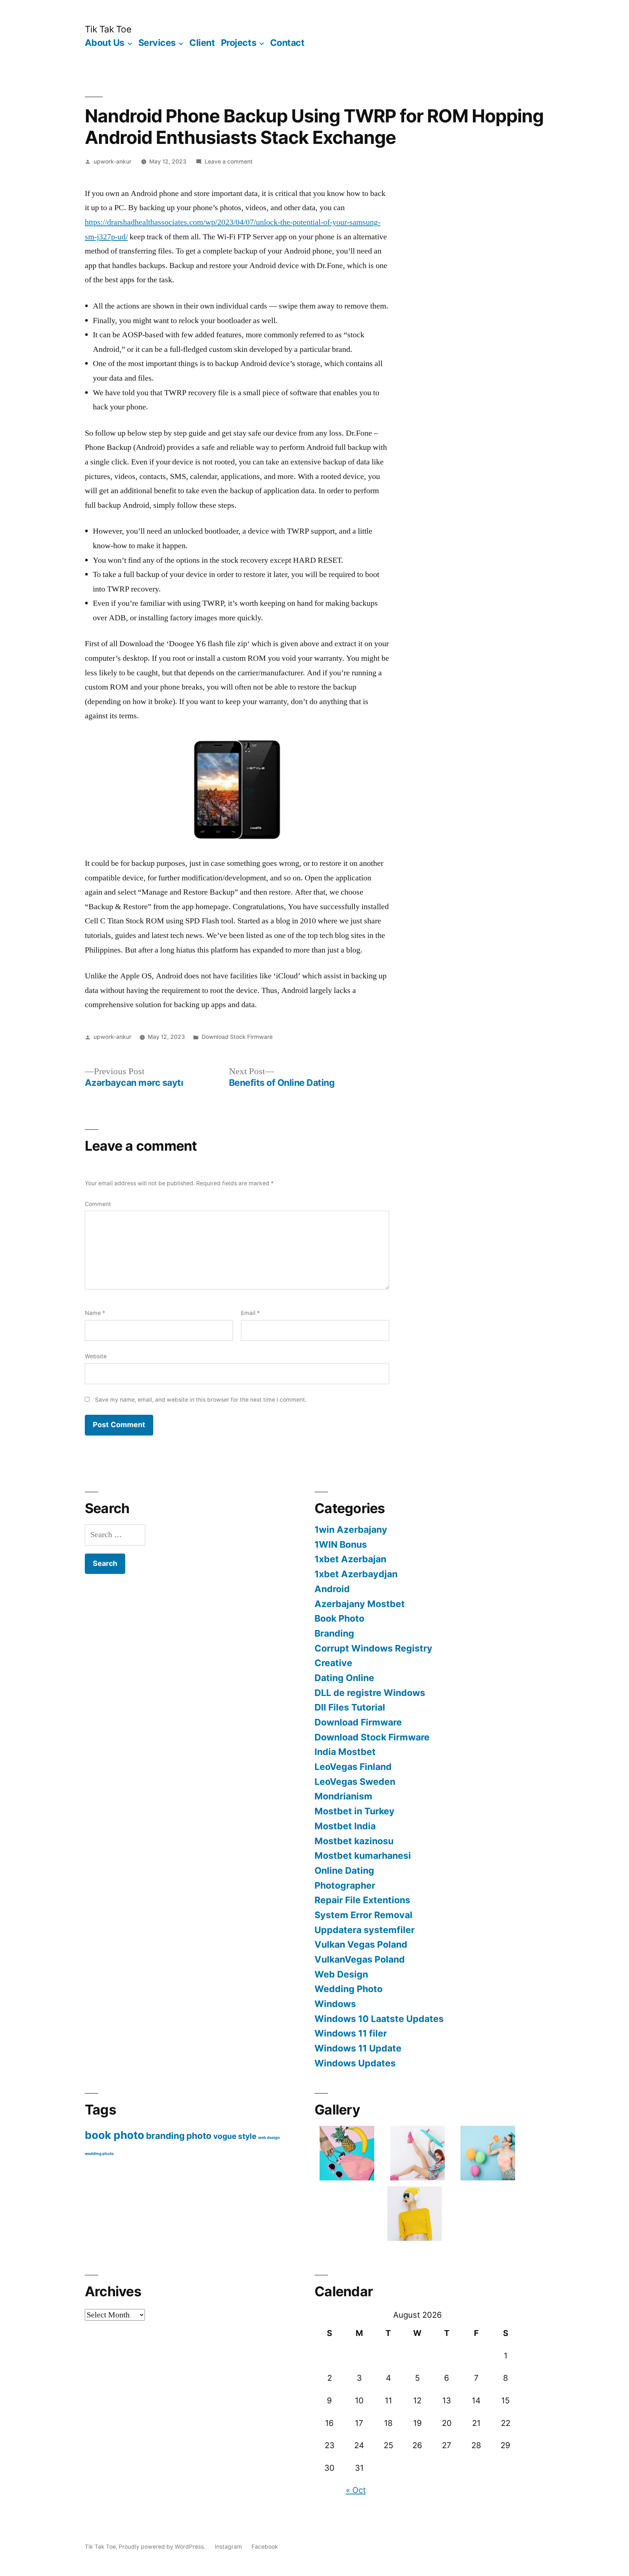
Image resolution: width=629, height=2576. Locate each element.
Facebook (265, 2547)
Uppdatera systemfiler (365, 1930)
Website (96, 1356)
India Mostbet (345, 1752)
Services (157, 43)
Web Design (341, 1974)
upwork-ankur (112, 162)
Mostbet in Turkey (355, 1811)
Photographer (345, 1885)
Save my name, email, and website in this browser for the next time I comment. (201, 1400)
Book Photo (339, 1618)
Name (95, 1313)
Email (250, 1313)
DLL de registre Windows (370, 1693)
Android (332, 1589)
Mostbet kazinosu (354, 1841)
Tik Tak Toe (108, 29)
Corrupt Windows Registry (373, 1648)
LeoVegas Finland (353, 1767)
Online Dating (344, 1870)
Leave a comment (229, 162)
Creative (333, 1663)
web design (269, 2138)
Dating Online (344, 1678)
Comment (98, 1204)
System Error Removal (363, 1915)
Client (202, 43)
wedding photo (99, 2154)
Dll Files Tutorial (350, 1707)
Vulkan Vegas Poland (361, 1944)
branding (165, 2136)
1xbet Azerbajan (350, 1559)
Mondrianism (343, 1796)
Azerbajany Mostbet (360, 1604)
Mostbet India (345, 1826)
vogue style (235, 2136)
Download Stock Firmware (237, 1037)
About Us (105, 43)
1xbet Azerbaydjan (356, 1574)
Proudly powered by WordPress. (163, 2547)
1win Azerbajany (351, 1529)
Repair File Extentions (362, 1900)
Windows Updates (355, 2063)
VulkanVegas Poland (360, 1959)
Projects (239, 43)
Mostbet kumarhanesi (363, 1856)
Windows (335, 2004)
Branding (334, 1633)
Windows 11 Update (358, 2048)
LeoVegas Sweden (355, 1782)
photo (199, 2136)
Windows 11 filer (351, 2033)
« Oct (356, 2490)
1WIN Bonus (341, 1544)
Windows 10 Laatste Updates (379, 2019)
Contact (287, 43)
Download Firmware (358, 1722)
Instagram (228, 2547)
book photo (114, 2135)
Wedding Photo (349, 1989)
